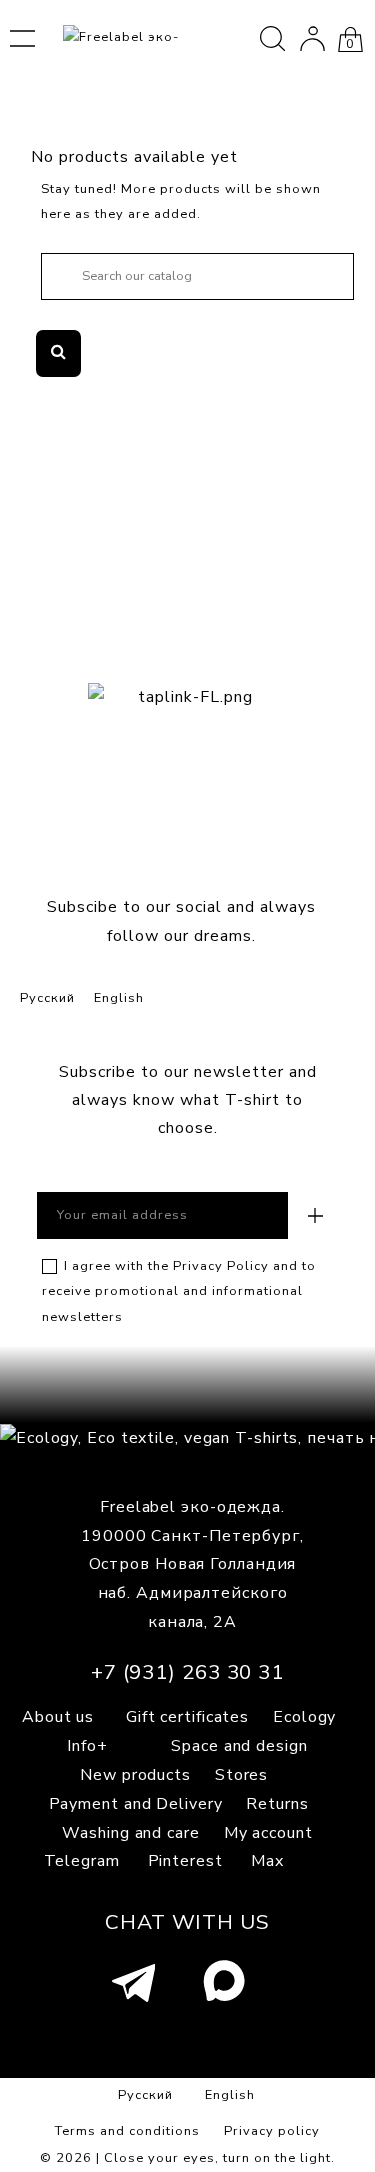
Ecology (304, 1717)
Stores (241, 1775)
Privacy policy (272, 2131)
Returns (277, 1804)
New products (135, 1775)
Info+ (87, 1746)
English (119, 998)
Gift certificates (187, 1717)
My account (268, 1833)
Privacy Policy (221, 1266)
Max (267, 1861)
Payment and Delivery (136, 1804)
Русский (47, 998)
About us (58, 1717)
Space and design (239, 1746)
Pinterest (185, 1861)
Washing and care (130, 1833)
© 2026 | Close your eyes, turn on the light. (187, 2158)
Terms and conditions (127, 2131)
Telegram (82, 1861)
